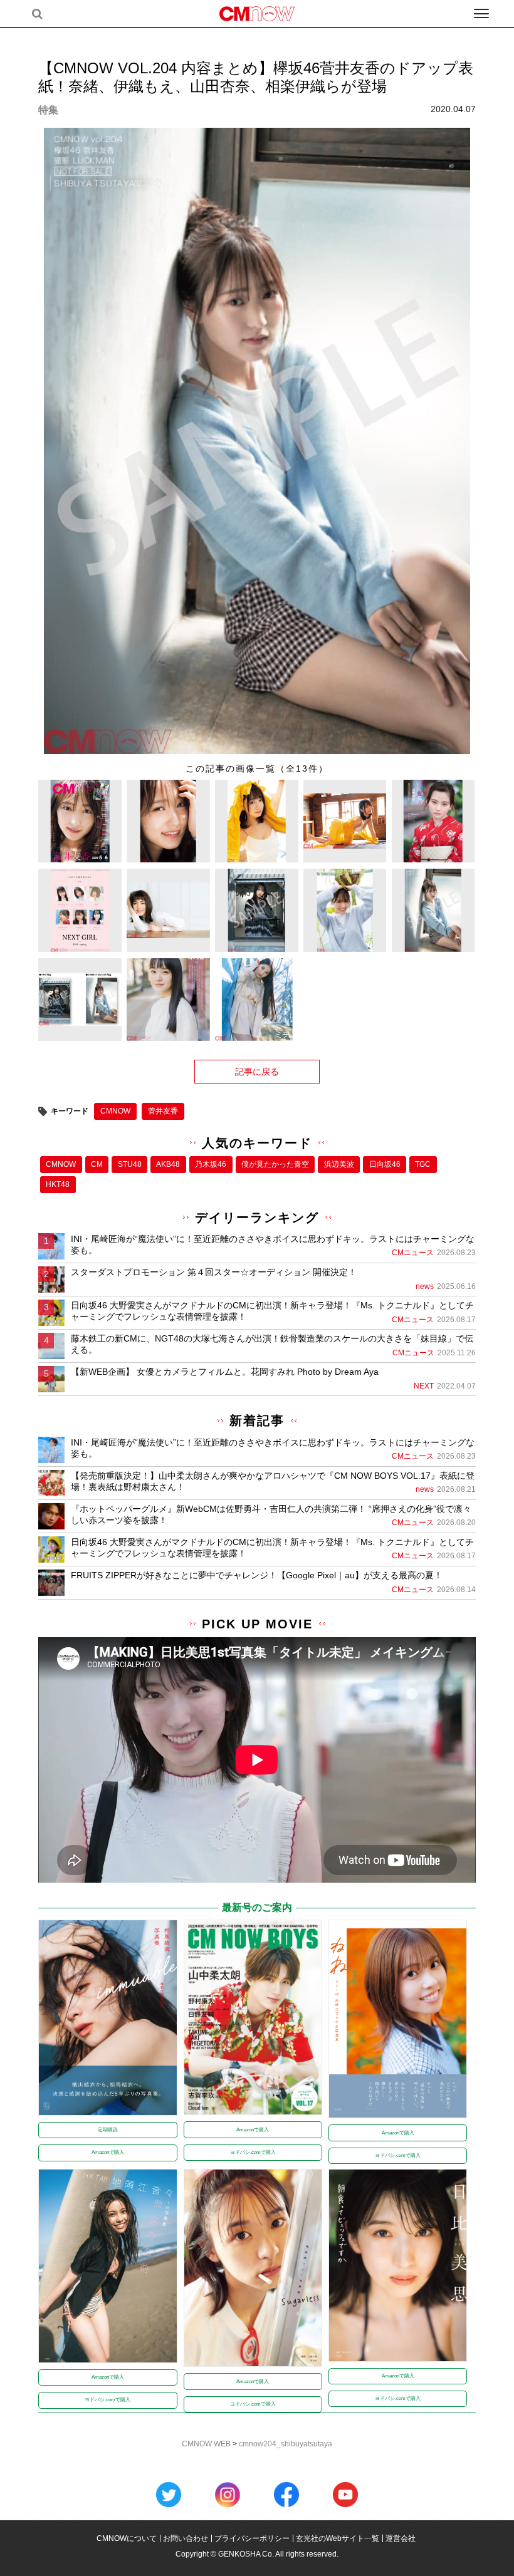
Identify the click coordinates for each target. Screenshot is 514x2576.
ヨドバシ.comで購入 (253, 2152)
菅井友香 (163, 1111)
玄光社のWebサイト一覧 (338, 2538)
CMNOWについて (127, 2538)
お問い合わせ (186, 2538)
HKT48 (58, 1184)
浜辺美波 (339, 1164)
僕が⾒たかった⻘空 (275, 1164)
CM (97, 1164)
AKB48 (168, 1164)
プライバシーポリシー (252, 2538)
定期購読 (108, 2130)
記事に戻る (257, 1072)
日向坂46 (385, 1164)
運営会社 (401, 2538)
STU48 (130, 1164)
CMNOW (115, 1111)
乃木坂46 (211, 1164)
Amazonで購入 (108, 2152)
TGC (423, 1164)
